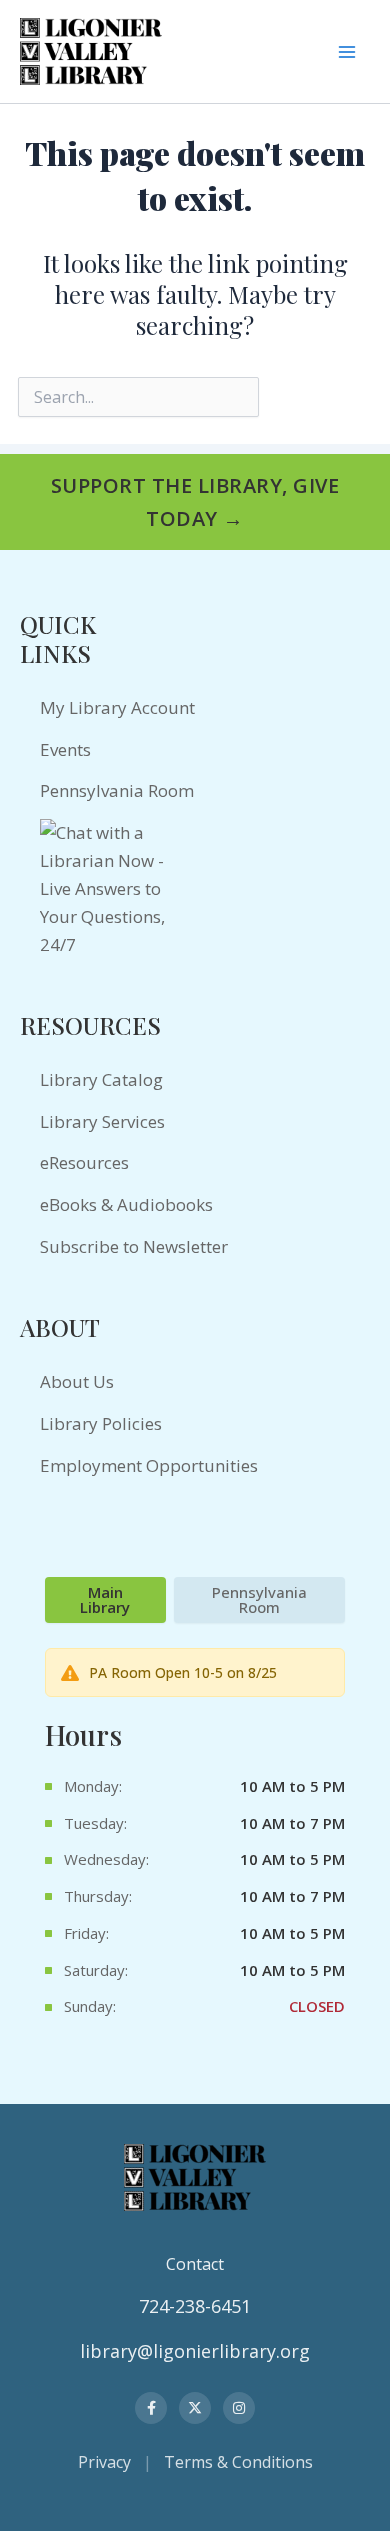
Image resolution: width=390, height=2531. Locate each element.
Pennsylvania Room (117, 790)
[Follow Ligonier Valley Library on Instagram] (239, 2408)
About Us (77, 1381)
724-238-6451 (195, 2306)
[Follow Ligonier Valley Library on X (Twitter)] (195, 2408)
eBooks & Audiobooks (126, 1204)
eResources (84, 1162)
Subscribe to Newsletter (134, 1246)
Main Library (105, 1599)
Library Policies (101, 1423)
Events (65, 749)
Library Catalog (101, 1079)
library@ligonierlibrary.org (195, 2351)
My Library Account (117, 707)
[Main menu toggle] (346, 51)
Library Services (102, 1121)
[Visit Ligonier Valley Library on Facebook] (151, 2408)
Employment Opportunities (149, 1465)
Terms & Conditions (238, 2462)
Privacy (104, 2462)
